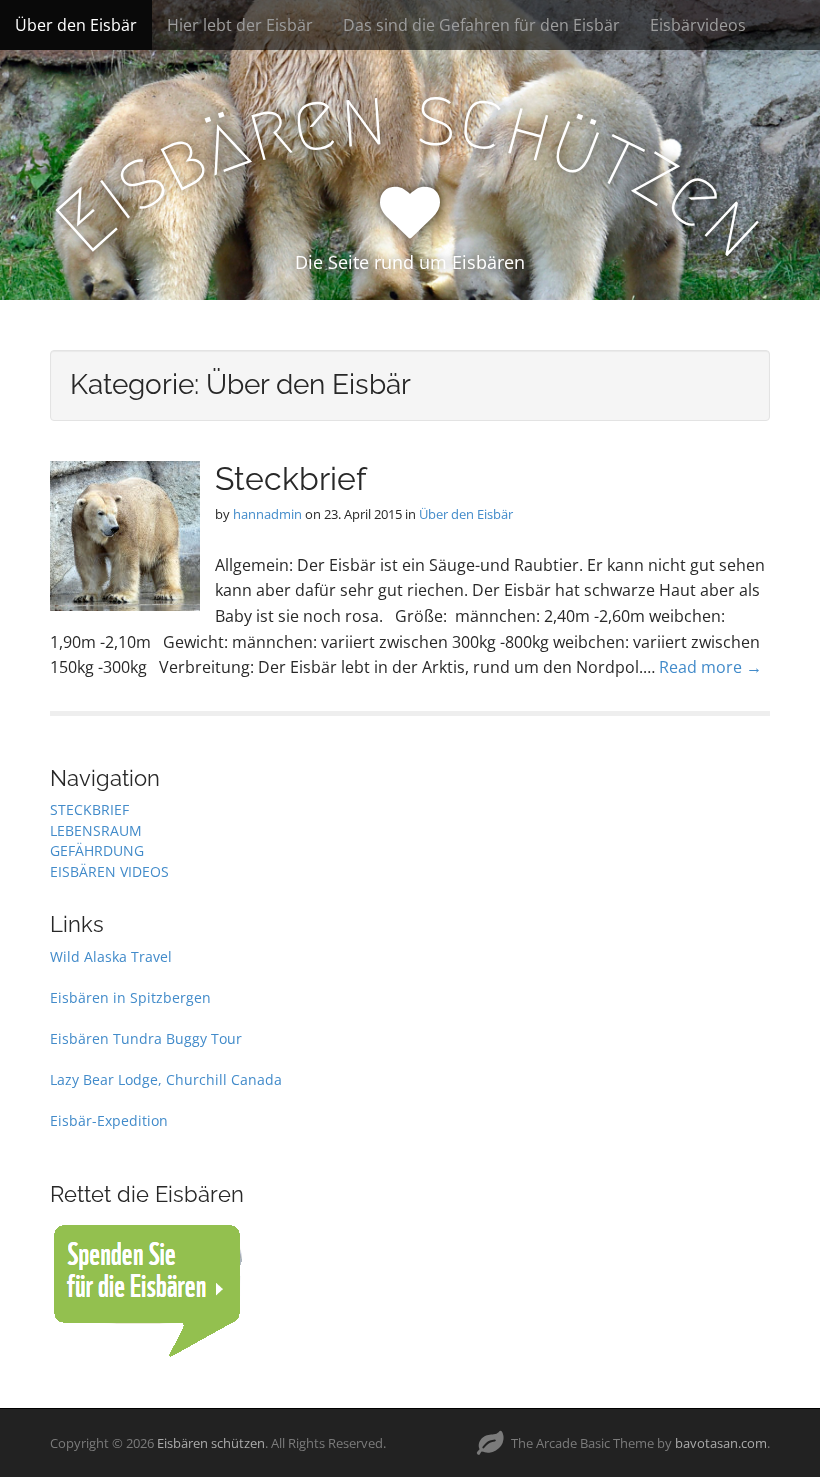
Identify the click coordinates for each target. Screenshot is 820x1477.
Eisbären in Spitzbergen (130, 997)
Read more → (710, 667)
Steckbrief (291, 478)
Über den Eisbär (76, 25)
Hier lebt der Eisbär (240, 25)
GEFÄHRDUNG (97, 850)
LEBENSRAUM (96, 830)
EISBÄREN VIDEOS (109, 871)
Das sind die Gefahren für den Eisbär (481, 25)
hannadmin (267, 514)
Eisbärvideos (698, 25)
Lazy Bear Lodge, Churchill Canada (166, 1079)
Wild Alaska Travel (111, 956)
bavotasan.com (721, 1443)
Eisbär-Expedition (109, 1120)
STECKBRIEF (89, 809)
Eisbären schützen (211, 1443)
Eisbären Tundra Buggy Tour (146, 1038)
